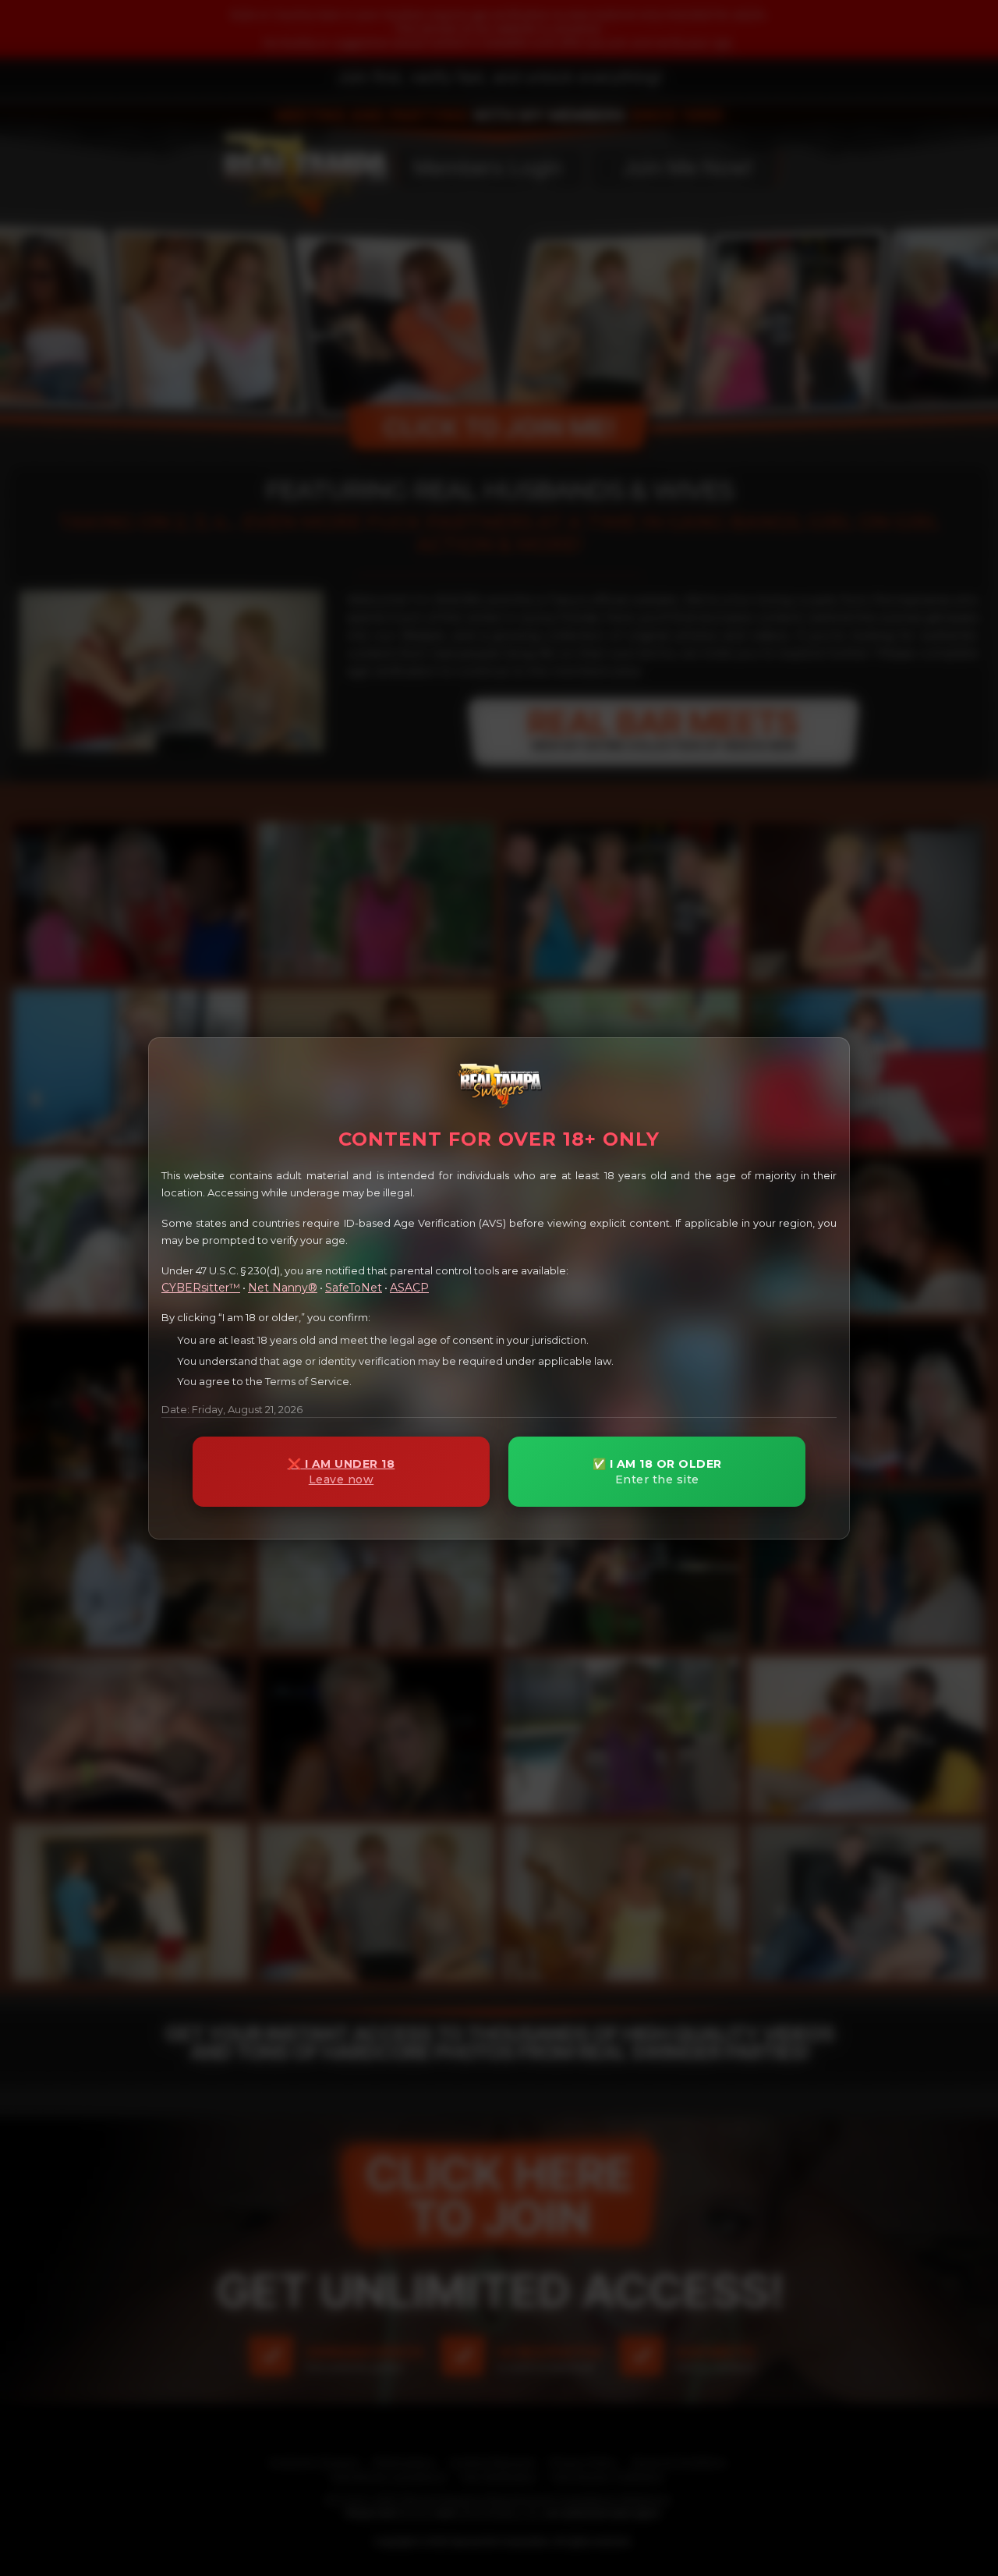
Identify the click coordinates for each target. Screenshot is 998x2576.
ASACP (409, 1287)
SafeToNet (354, 1287)
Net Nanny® (283, 1287)
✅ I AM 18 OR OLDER (657, 1472)
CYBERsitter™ (201, 1287)
